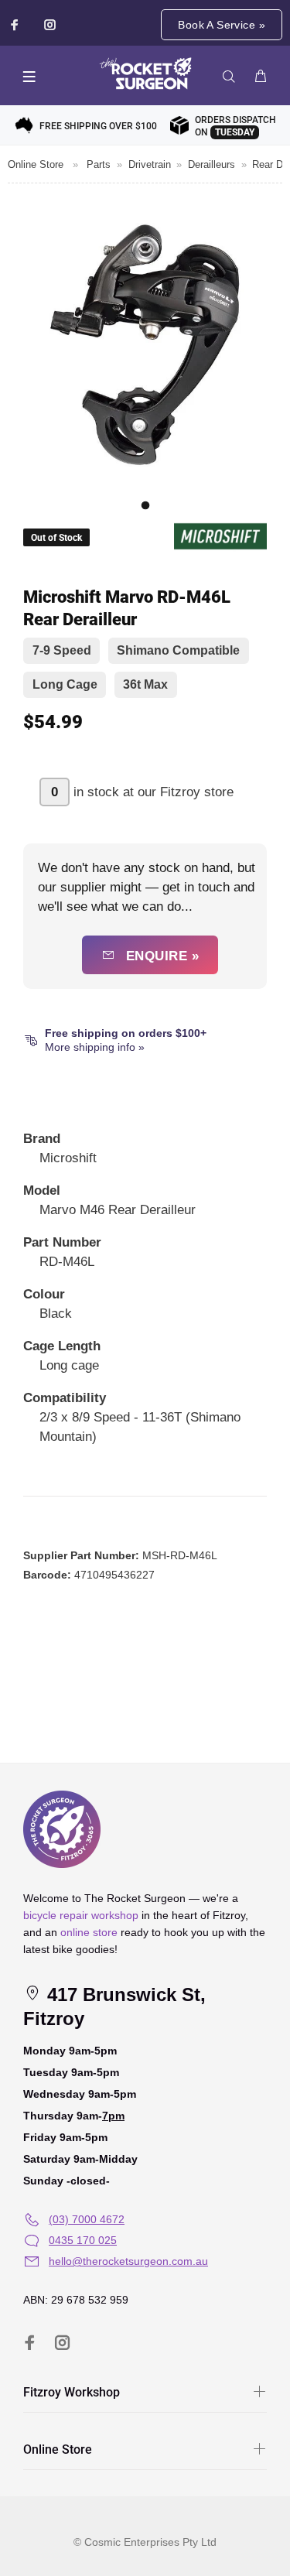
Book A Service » (222, 25)
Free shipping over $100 (98, 126)
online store (89, 1932)
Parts (99, 164)
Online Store (36, 164)
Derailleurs (212, 164)
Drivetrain (150, 164)
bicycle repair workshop (81, 1915)
